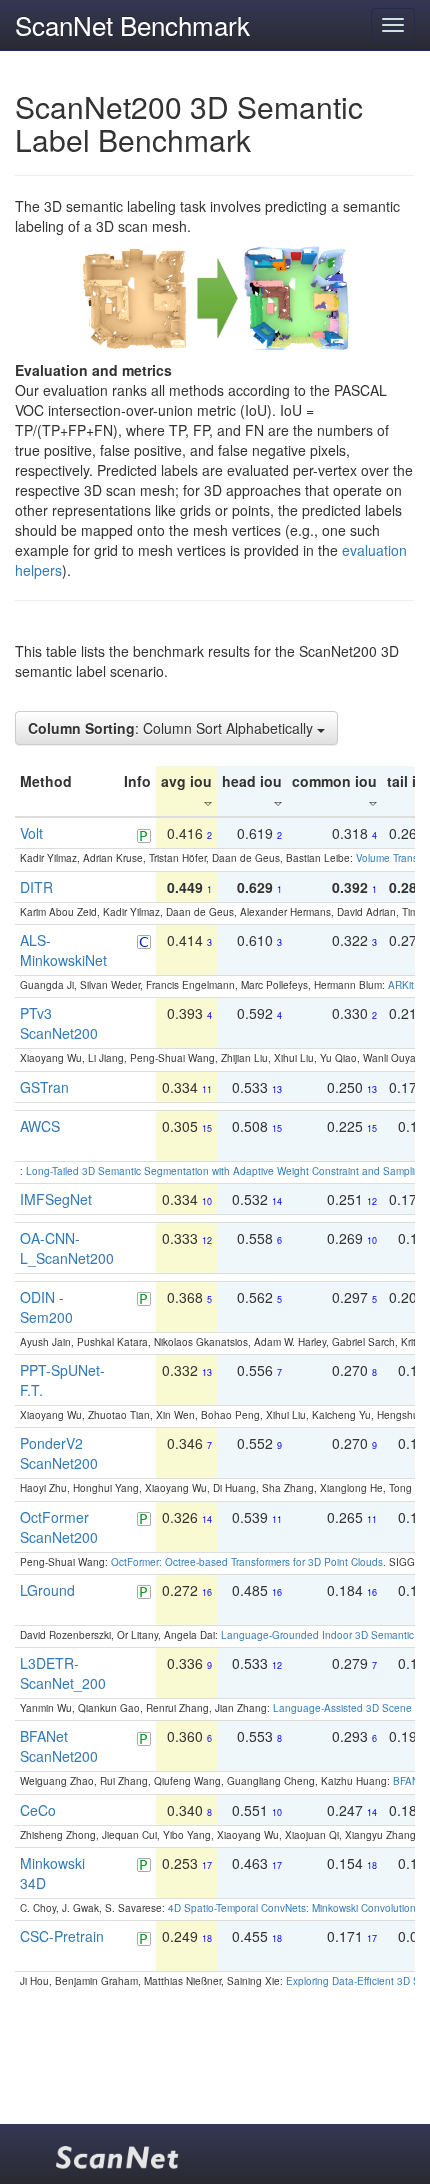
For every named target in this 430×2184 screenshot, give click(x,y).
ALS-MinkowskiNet (63, 950)
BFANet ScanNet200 (59, 1746)
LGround (47, 1590)
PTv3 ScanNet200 (59, 1023)
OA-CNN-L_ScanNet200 (67, 1248)
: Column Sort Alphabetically (172, 728)
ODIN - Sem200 (46, 1307)
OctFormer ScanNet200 (59, 1527)
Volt (31, 833)
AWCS (40, 1126)
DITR (36, 887)
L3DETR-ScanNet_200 (63, 1673)
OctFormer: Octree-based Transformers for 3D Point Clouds (247, 1562)
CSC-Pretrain (62, 1936)
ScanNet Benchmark (132, 24)
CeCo (38, 1810)
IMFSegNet (56, 1199)
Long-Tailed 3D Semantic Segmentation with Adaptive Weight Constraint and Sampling (226, 1171)
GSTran (44, 1087)
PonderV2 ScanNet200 (59, 1453)
